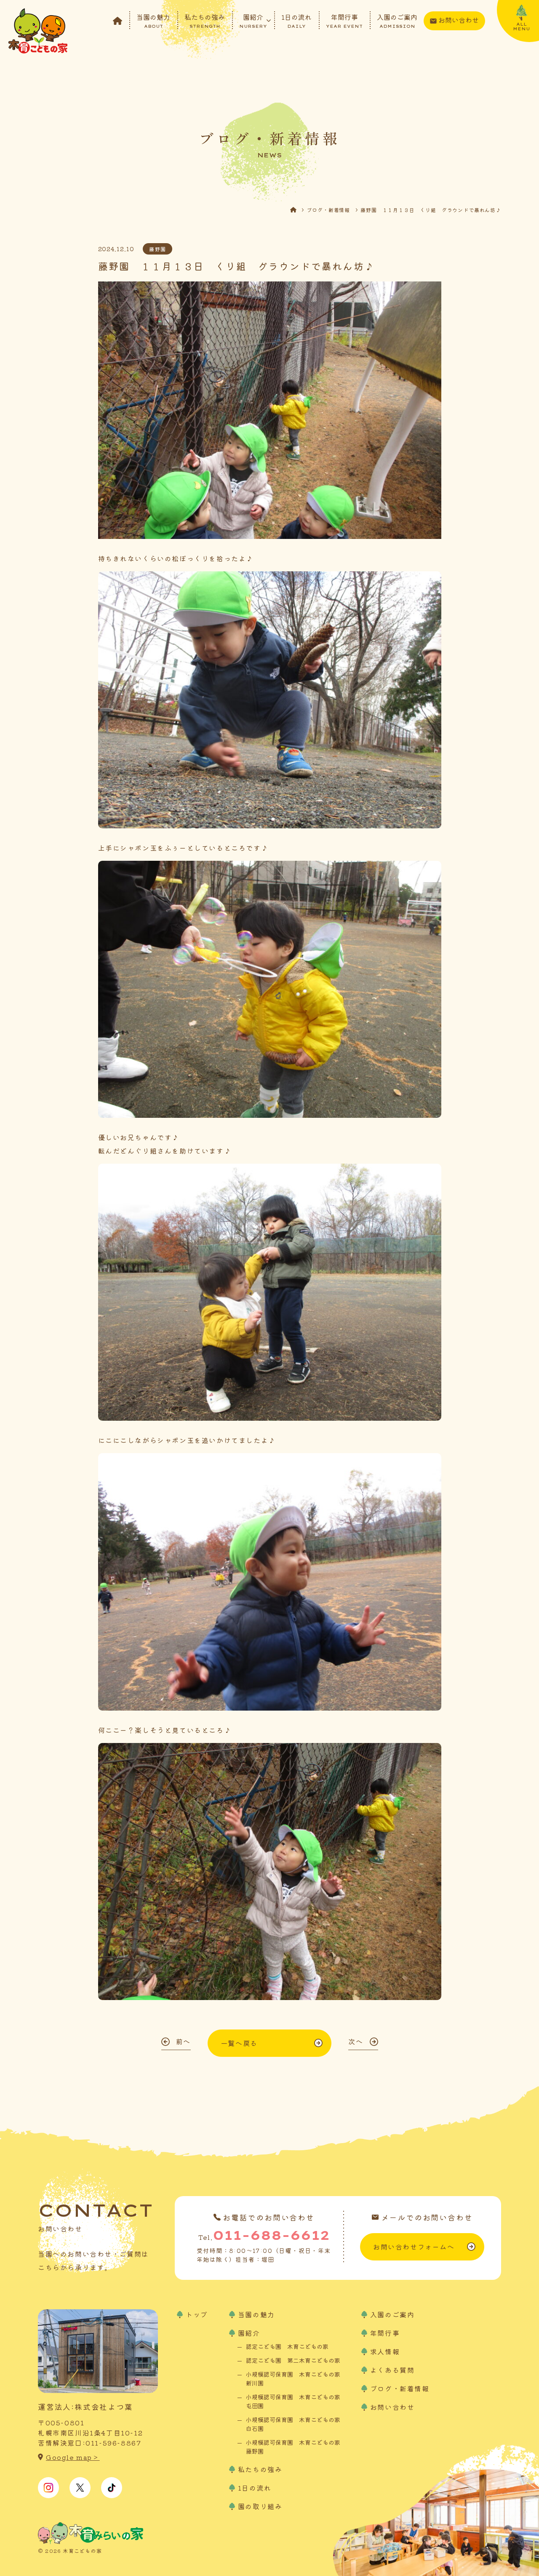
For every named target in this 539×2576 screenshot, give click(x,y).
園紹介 (253, 20)
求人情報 (385, 2351)
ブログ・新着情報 (328, 210)
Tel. (264, 2235)
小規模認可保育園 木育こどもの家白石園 (293, 2424)
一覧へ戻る (239, 2043)
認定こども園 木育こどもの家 (287, 2346)
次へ (356, 2041)
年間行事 (344, 20)
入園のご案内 (397, 20)
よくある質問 (392, 2370)
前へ (183, 2041)
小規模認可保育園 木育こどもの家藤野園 (293, 2447)
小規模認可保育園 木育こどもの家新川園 (293, 2378)
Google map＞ (73, 2457)
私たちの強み (205, 20)
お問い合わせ (459, 20)
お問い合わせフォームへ (414, 2247)
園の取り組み (260, 2506)
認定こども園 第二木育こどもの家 (293, 2360)
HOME (299, 210)
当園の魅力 (153, 20)
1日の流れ (296, 20)
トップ (197, 2314)
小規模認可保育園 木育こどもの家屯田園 (293, 2401)
